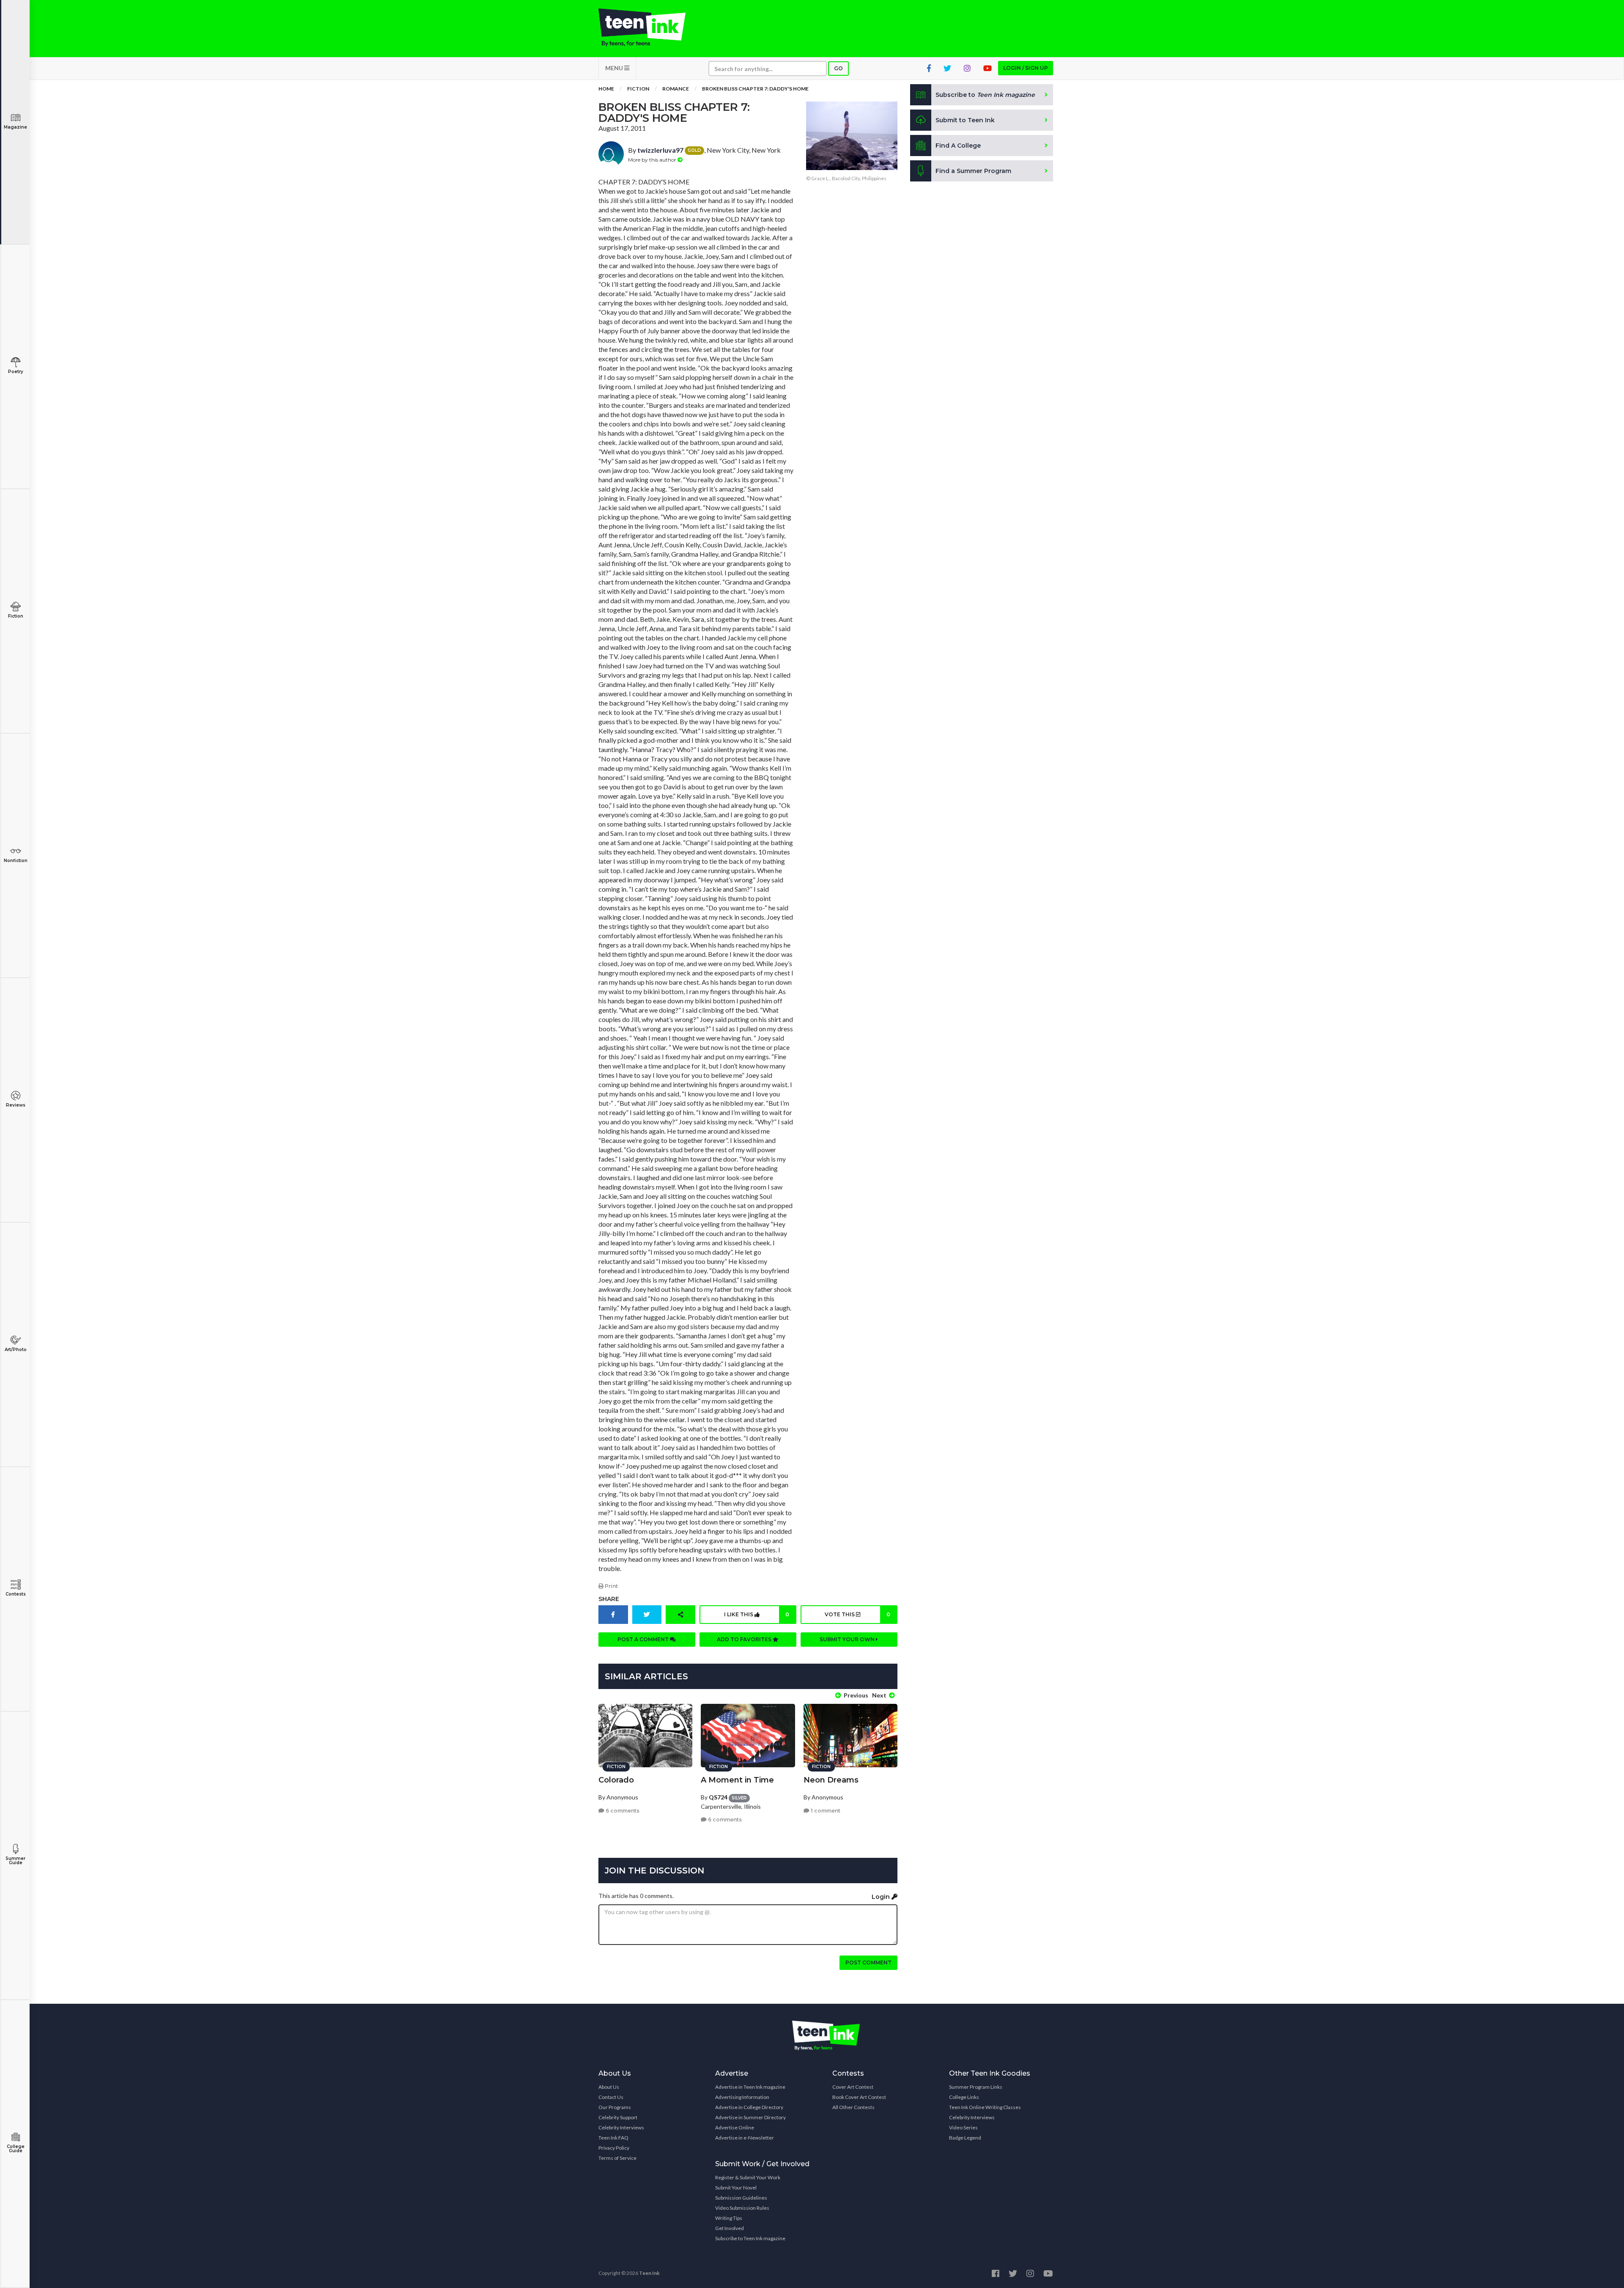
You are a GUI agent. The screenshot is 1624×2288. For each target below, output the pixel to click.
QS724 (718, 1797)
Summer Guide (15, 1861)
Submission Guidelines (741, 2198)
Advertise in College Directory (749, 2107)
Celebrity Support (618, 2117)
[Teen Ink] (650, 27)
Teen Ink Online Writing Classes (985, 2107)
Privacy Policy (614, 2148)
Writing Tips (729, 2218)
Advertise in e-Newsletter (745, 2138)
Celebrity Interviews (621, 2127)
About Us (609, 2087)
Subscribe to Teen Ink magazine (750, 2238)
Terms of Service (617, 2158)
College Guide (16, 2149)
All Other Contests (853, 2107)
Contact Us (611, 2097)
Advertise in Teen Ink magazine (750, 2087)
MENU (615, 68)
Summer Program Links (976, 2087)
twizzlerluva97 (660, 150)
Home (606, 89)
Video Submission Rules (742, 2208)
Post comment (868, 1963)
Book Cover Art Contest (859, 2097)
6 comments (622, 1811)
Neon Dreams (831, 1780)
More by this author (653, 160)
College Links (964, 2097)
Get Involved (730, 2228)
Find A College (958, 146)
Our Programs (615, 2107)
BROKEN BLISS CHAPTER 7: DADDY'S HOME (755, 89)
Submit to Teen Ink (965, 120)
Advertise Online (735, 2127)
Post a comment (644, 1639)
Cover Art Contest (853, 2087)
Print (611, 1586)
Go (838, 68)
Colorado (616, 1780)
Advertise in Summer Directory (750, 2117)
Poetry (16, 372)
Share (609, 1599)
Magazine (15, 127)
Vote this (857, 1614)
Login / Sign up (1026, 68)
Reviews (16, 1105)
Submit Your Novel (736, 2188)
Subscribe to (985, 95)
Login (882, 1897)
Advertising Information (742, 2097)
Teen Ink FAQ (613, 2138)
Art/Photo (16, 1350)
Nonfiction (16, 861)
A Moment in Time (737, 1780)
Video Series (963, 2127)
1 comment (825, 1811)
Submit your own (848, 1639)
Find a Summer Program (973, 171)
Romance (676, 89)
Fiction (16, 616)
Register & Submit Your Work (748, 2177)
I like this (757, 1614)
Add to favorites (745, 1639)
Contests (16, 1594)
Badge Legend (965, 2138)
